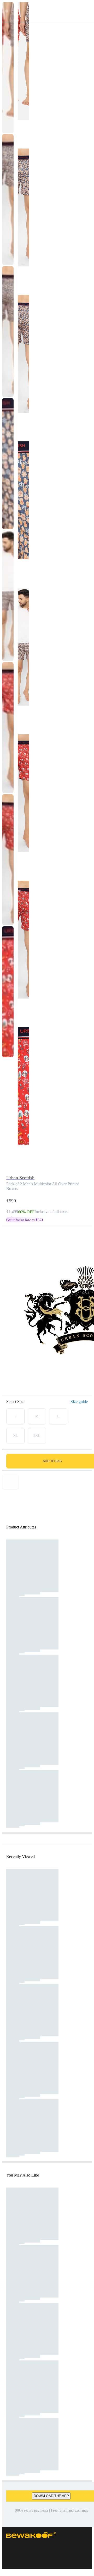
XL (16, 1436)
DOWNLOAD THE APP (51, 2496)
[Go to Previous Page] (7, 11)
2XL (37, 1436)
